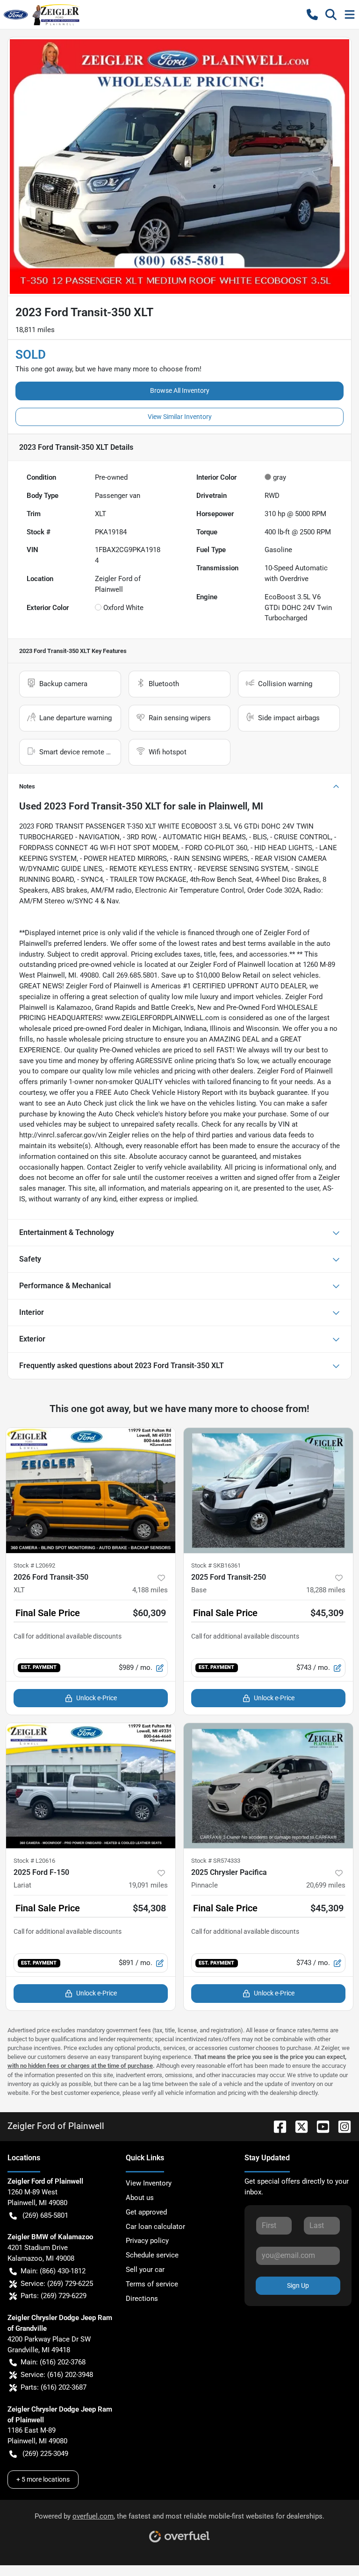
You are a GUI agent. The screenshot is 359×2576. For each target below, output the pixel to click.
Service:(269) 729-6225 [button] (57, 2284)
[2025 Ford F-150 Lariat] (91, 1786)
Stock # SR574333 (216, 1861)
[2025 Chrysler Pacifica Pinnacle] (268, 1786)
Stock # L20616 (34, 1861)
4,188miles (150, 1590)
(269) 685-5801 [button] (45, 2215)
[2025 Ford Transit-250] (268, 1490)
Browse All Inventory (180, 390)
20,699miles (326, 1885)
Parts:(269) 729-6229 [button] (54, 2296)
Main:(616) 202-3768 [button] (53, 2362)
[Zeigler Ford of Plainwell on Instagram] (341, 2126)
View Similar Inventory (180, 417)
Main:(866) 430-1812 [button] (53, 2271)
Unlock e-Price (97, 1698)
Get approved (146, 2212)
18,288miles (326, 1590)
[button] (312, 14)
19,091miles (148, 1885)
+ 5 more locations (43, 2479)
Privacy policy (147, 2241)
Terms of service (152, 2284)
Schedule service (152, 2255)
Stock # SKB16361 (216, 1565)
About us (140, 2198)
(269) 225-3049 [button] (45, 2454)
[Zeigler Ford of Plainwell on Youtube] (319, 2126)
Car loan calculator (155, 2227)
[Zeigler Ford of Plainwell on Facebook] (276, 2126)
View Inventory (149, 2183)
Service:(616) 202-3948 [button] (57, 2375)
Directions (142, 2299)
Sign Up (298, 2285)
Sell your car (145, 2270)
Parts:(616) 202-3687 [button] (54, 2387)
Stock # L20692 (34, 1565)
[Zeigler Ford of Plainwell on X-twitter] (298, 2126)
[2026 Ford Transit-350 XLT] (91, 1490)
